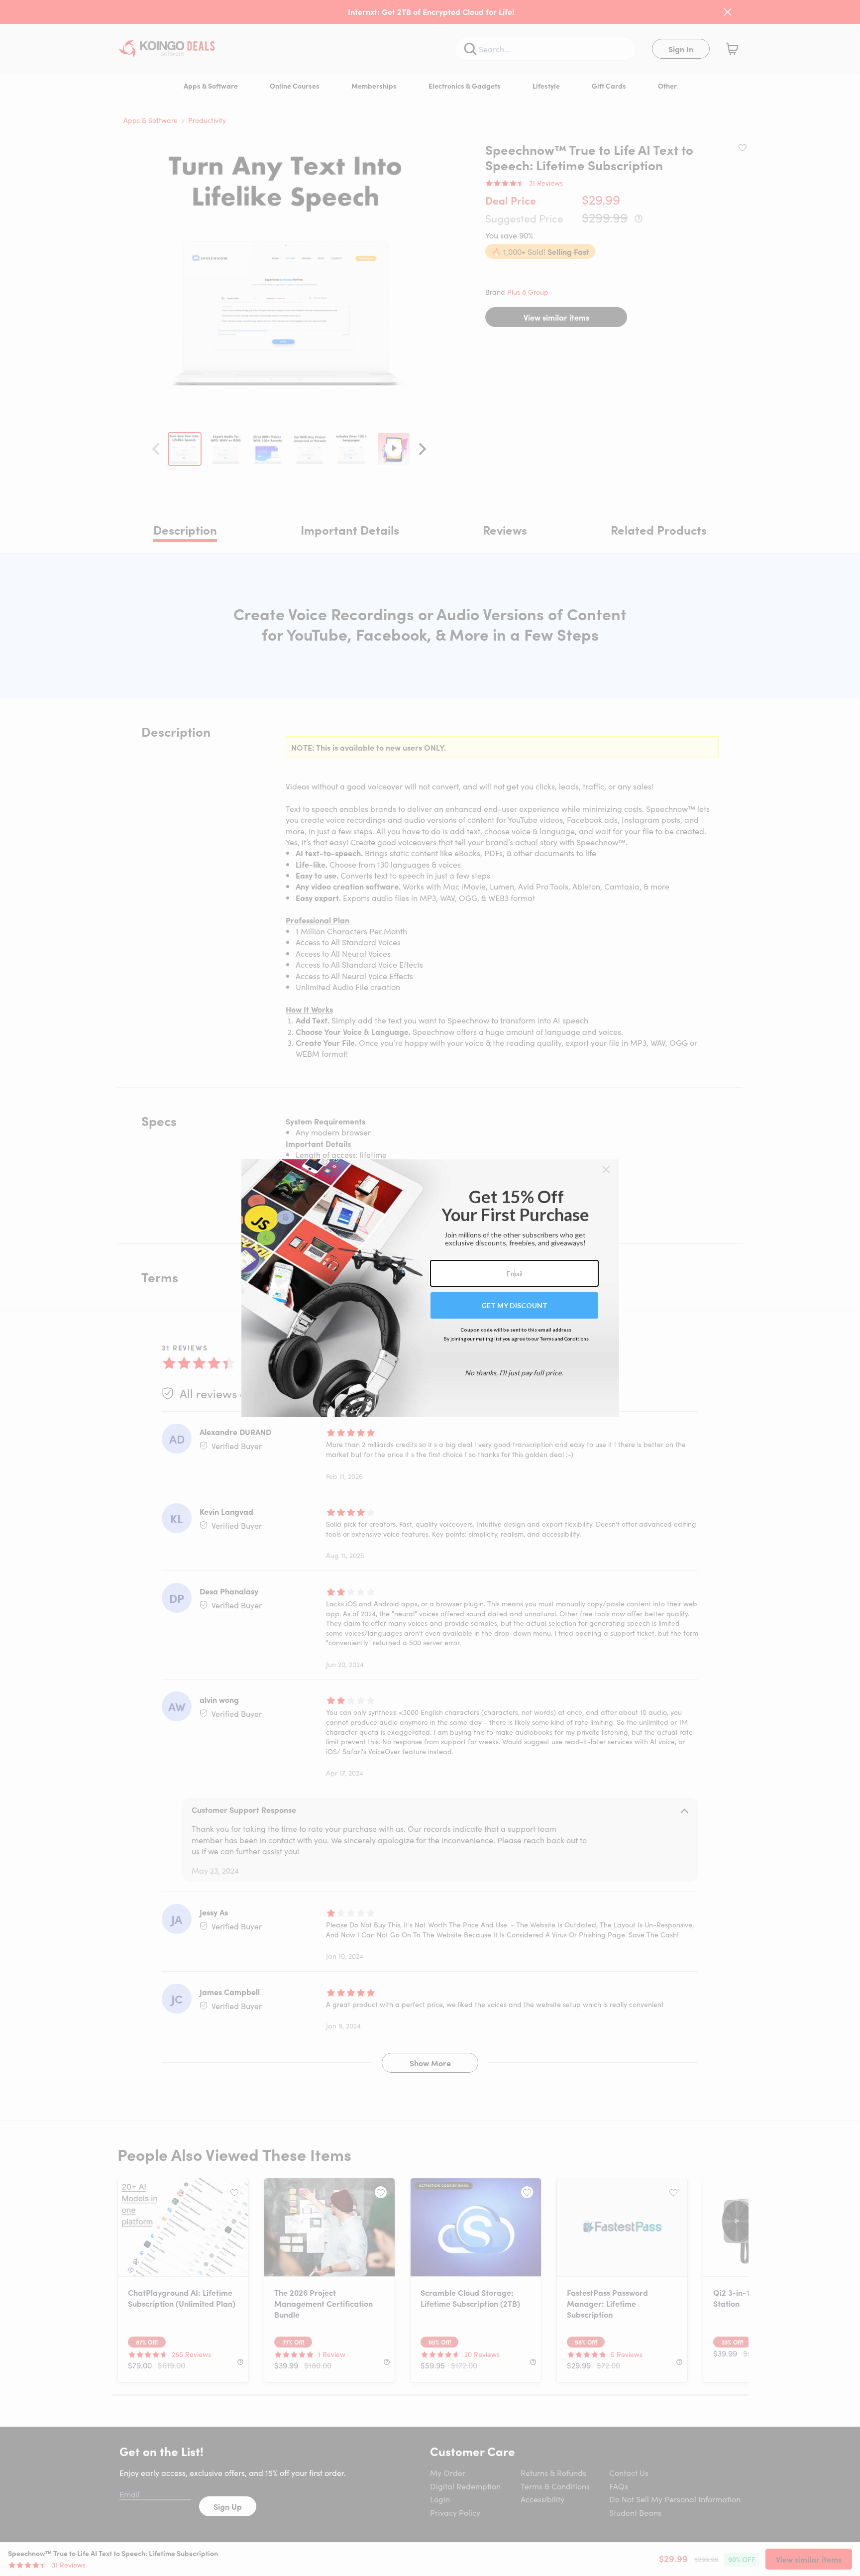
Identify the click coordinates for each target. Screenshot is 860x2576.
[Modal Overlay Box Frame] (430, 1288)
